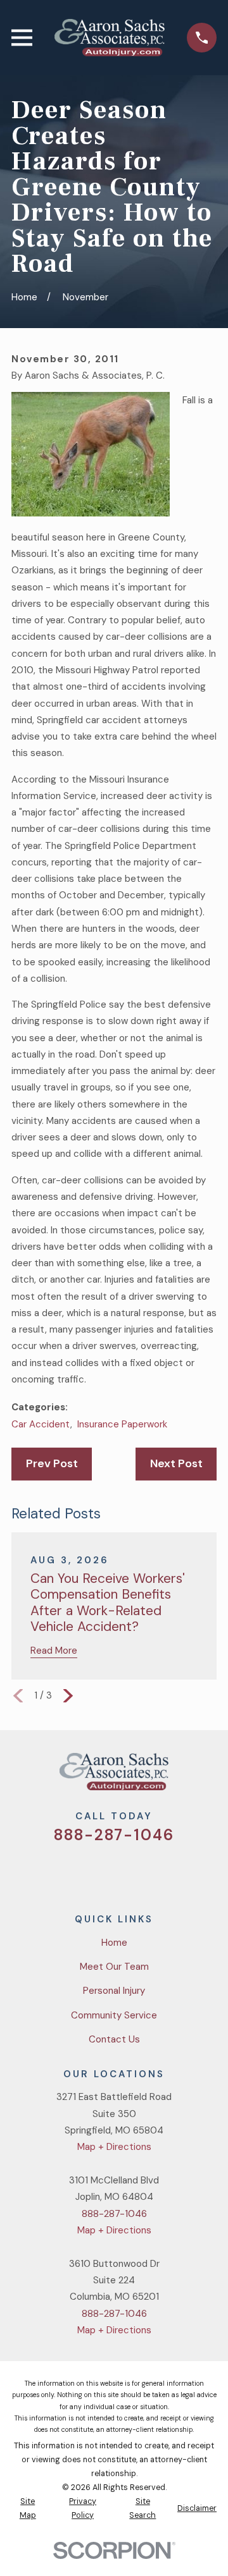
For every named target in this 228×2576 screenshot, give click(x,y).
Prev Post (52, 1463)
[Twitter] (69, 1871)
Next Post (176, 1463)
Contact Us (114, 2039)
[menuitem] (28, 2509)
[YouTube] (129, 1871)
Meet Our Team (114, 1967)
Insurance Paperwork (122, 1424)
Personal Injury (114, 1991)
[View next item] (68, 1696)
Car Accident (41, 1424)
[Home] (109, 38)
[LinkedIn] (159, 1871)
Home (114, 1943)
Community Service (114, 2015)
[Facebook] (99, 1871)
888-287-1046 (114, 1835)
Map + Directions (114, 2147)
